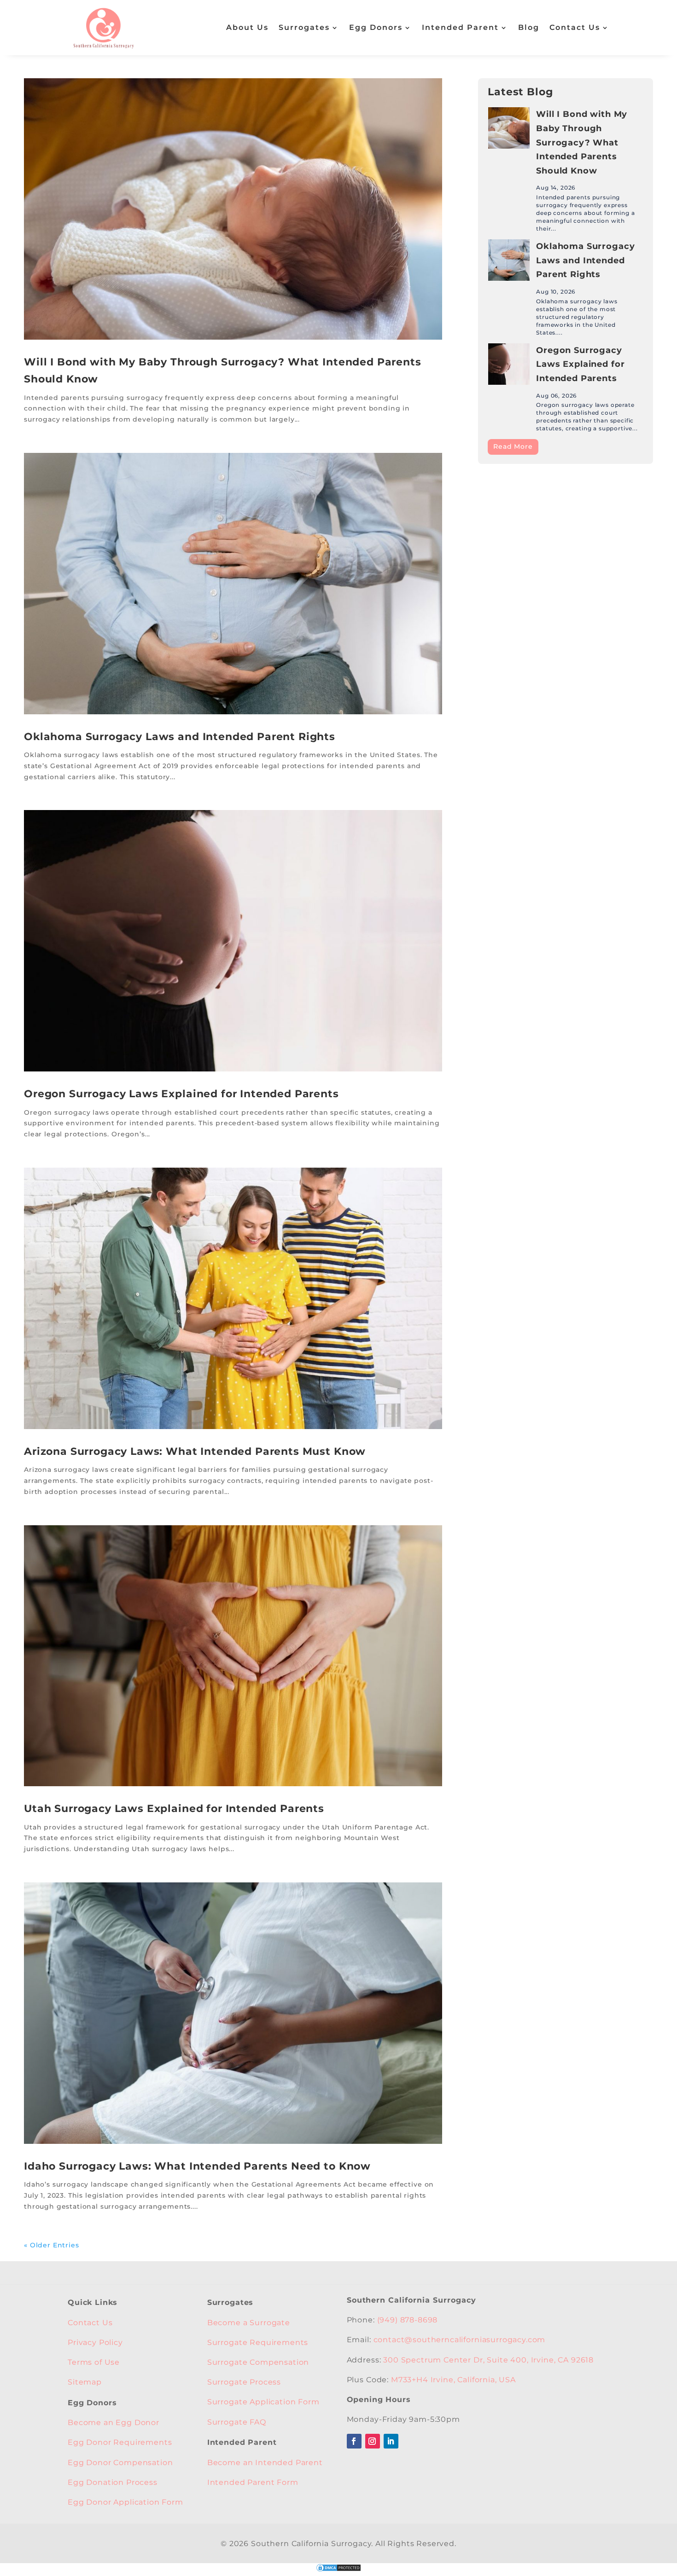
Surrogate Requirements (258, 2342)
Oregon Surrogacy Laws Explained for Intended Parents (181, 1094)
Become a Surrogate (249, 2323)
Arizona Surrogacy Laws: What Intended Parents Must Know (195, 1451)
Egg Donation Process (113, 2482)
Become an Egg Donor (114, 2423)
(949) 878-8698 (408, 2320)
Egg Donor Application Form (125, 2502)
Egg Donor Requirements (120, 2442)
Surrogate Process (244, 2382)
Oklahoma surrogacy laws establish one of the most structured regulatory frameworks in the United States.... (577, 317)
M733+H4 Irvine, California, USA (453, 2380)
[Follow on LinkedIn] (391, 2441)
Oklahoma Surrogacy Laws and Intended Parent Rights (180, 737)
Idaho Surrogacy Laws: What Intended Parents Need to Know (197, 2166)
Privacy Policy (95, 2342)
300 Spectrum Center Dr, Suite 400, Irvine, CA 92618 (488, 2360)
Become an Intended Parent (265, 2463)
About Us (247, 27)
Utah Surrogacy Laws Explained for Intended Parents (174, 1809)
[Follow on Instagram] (373, 2441)
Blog (529, 27)
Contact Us (575, 27)
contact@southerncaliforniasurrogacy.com (460, 2340)
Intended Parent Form (253, 2482)
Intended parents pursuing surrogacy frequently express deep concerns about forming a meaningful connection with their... (585, 213)
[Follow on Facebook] (354, 2441)
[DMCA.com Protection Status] (338, 2570)
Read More (513, 446)
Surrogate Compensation (258, 2362)
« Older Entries (52, 2245)
